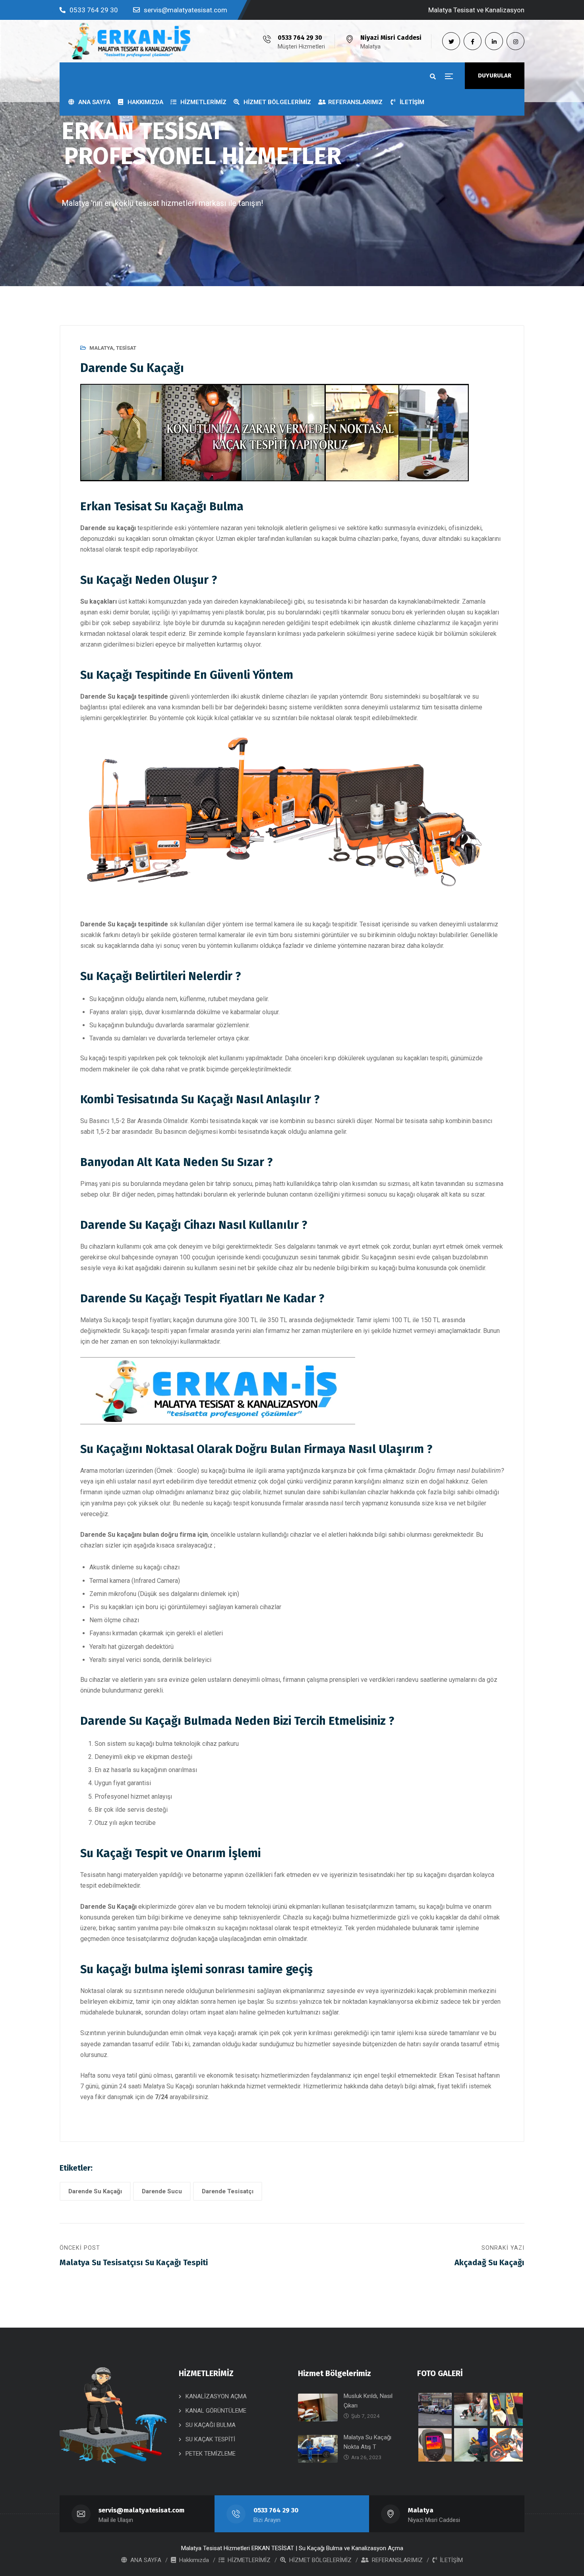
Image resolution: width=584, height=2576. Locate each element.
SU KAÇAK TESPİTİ (210, 2439)
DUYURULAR (495, 76)
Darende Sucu (162, 2191)
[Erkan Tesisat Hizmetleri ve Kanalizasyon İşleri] (129, 41)
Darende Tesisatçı (228, 2191)
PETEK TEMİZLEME (211, 2454)
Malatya (101, 348)
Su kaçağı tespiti (103, 1058)
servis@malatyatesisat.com (186, 10)
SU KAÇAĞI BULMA (211, 2425)
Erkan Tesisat (458, 2075)
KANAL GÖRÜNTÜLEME (216, 2411)
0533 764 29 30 (94, 10)
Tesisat (126, 348)
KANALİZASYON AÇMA (216, 2396)
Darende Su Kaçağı (95, 2191)
